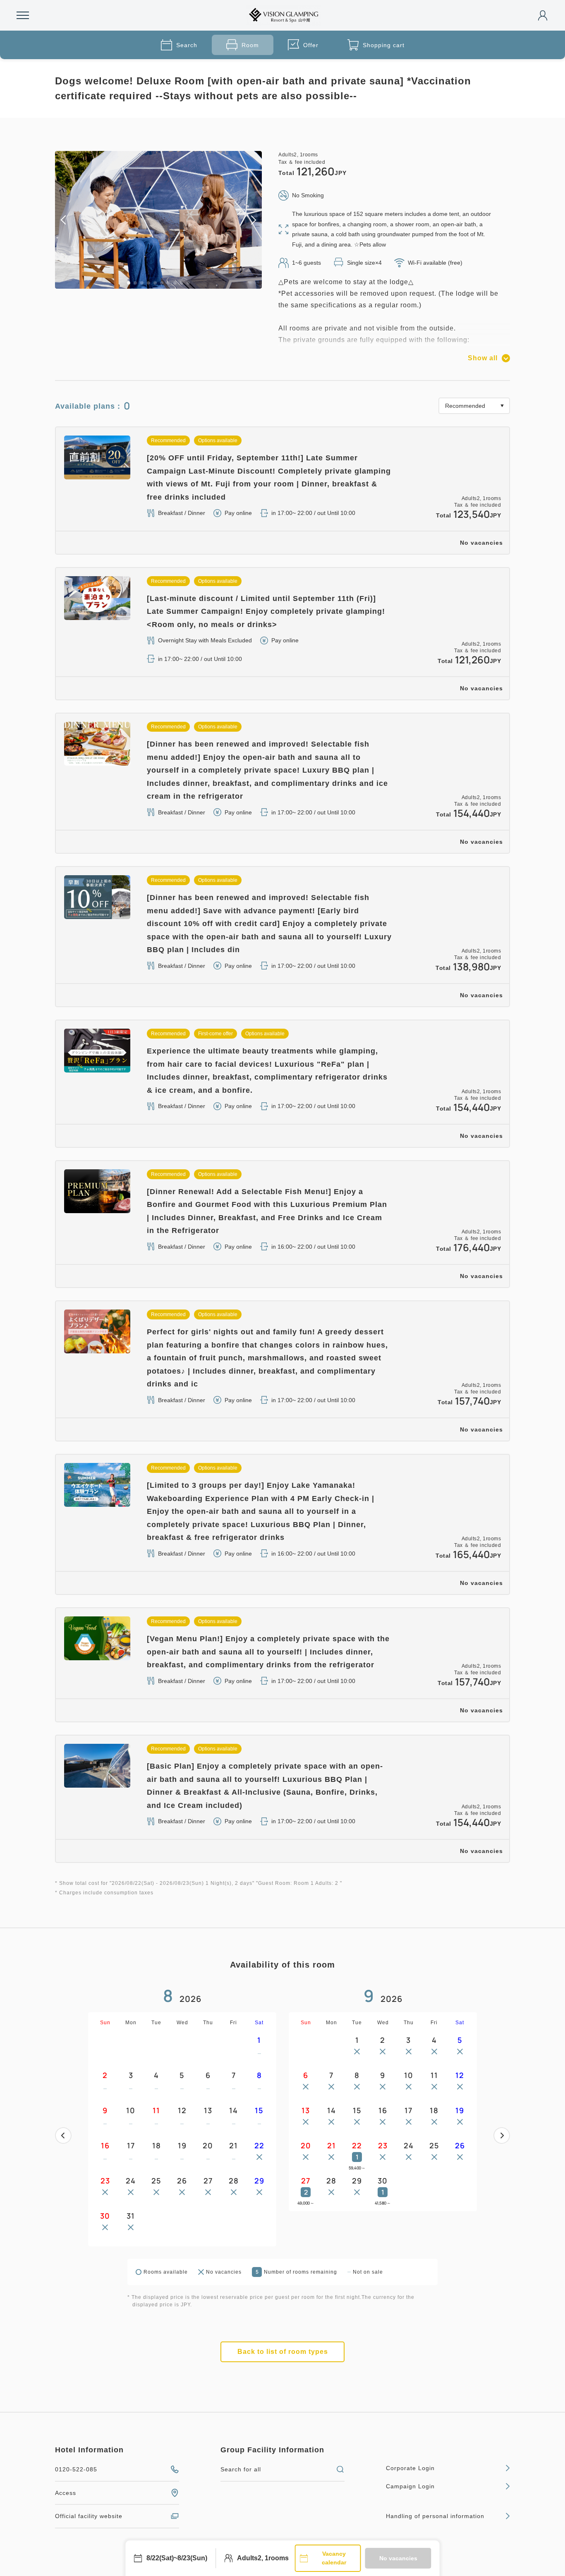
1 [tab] (129, 283)
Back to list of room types (283, 2352)
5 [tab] (155, 283)
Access (66, 2493)
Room (250, 45)
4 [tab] (148, 283)
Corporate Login (410, 2468)
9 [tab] (182, 283)
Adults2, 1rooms (263, 2558)
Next (502, 2135)
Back (63, 2135)
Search (187, 45)
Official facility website (89, 2516)
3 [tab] (142, 283)
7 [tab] (168, 283)
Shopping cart (384, 45)
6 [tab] (162, 283)
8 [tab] (175, 283)
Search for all (241, 2469)
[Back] (63, 2135)
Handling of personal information (435, 2516)
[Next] (502, 2135)
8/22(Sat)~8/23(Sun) (177, 2558)
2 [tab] (135, 283)
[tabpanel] (158, 220)
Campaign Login (410, 2486)
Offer (311, 45)
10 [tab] (188, 283)
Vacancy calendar (334, 2558)
